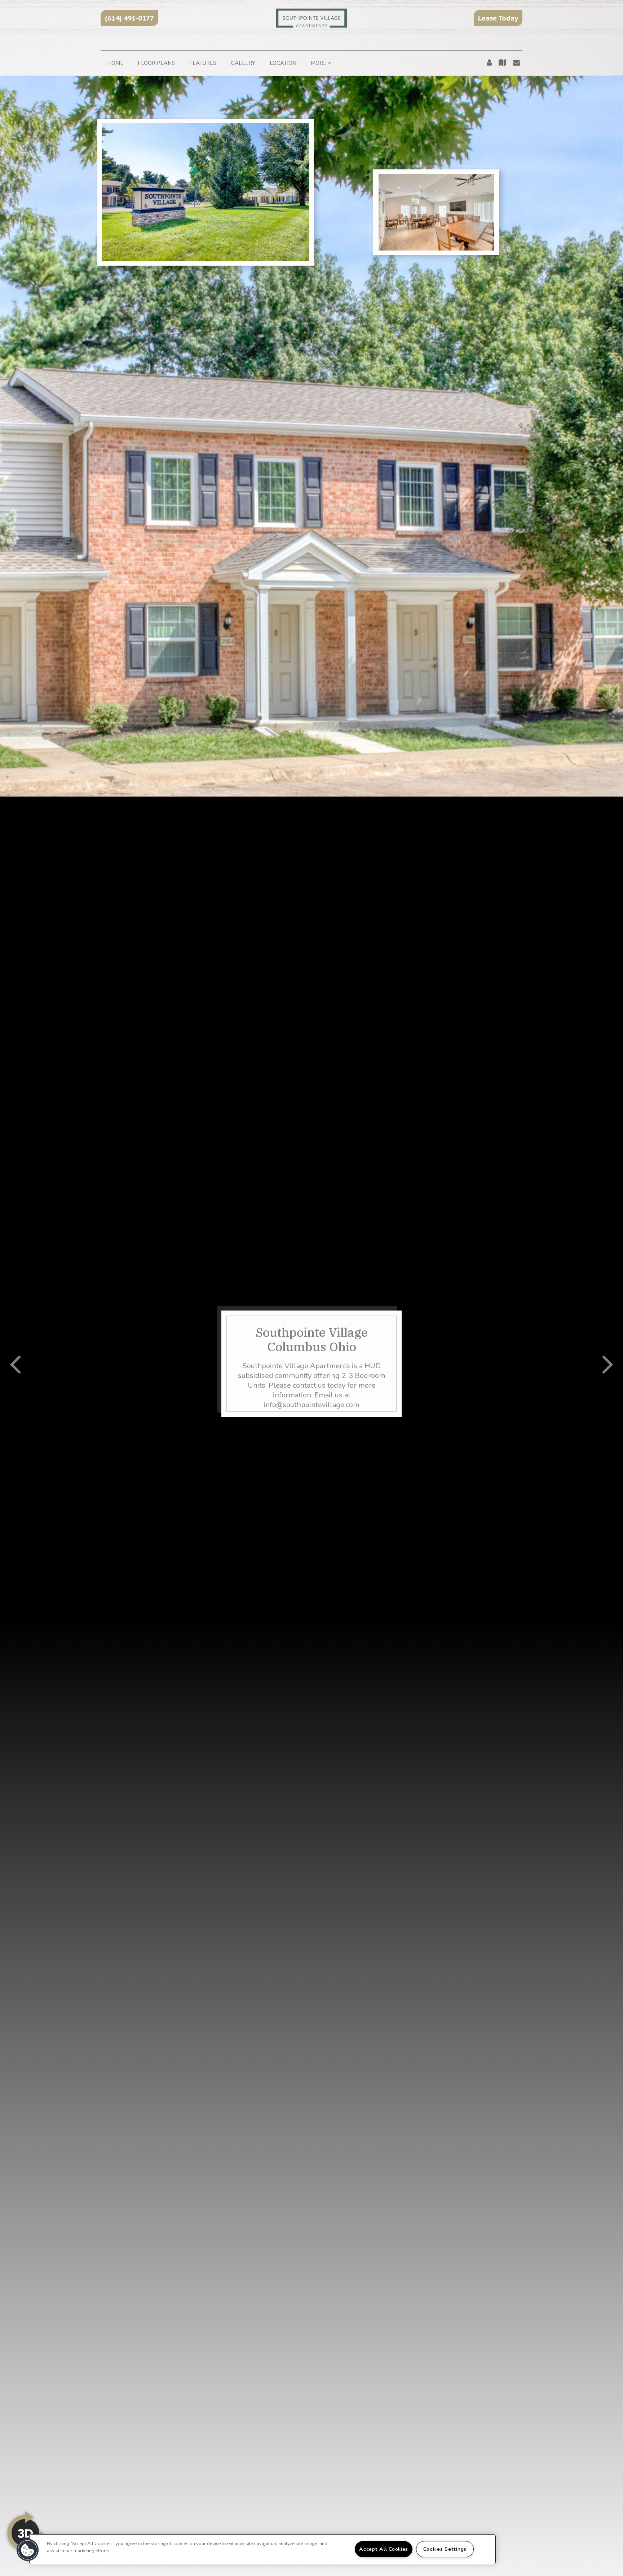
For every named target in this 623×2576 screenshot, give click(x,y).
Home (115, 63)
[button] (129, 18)
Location (283, 63)
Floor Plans (156, 63)
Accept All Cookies (384, 2549)
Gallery (243, 63)
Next (608, 1364)
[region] (262, 2549)
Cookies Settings (445, 2549)
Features (203, 63)
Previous (15, 1364)
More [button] (319, 63)
